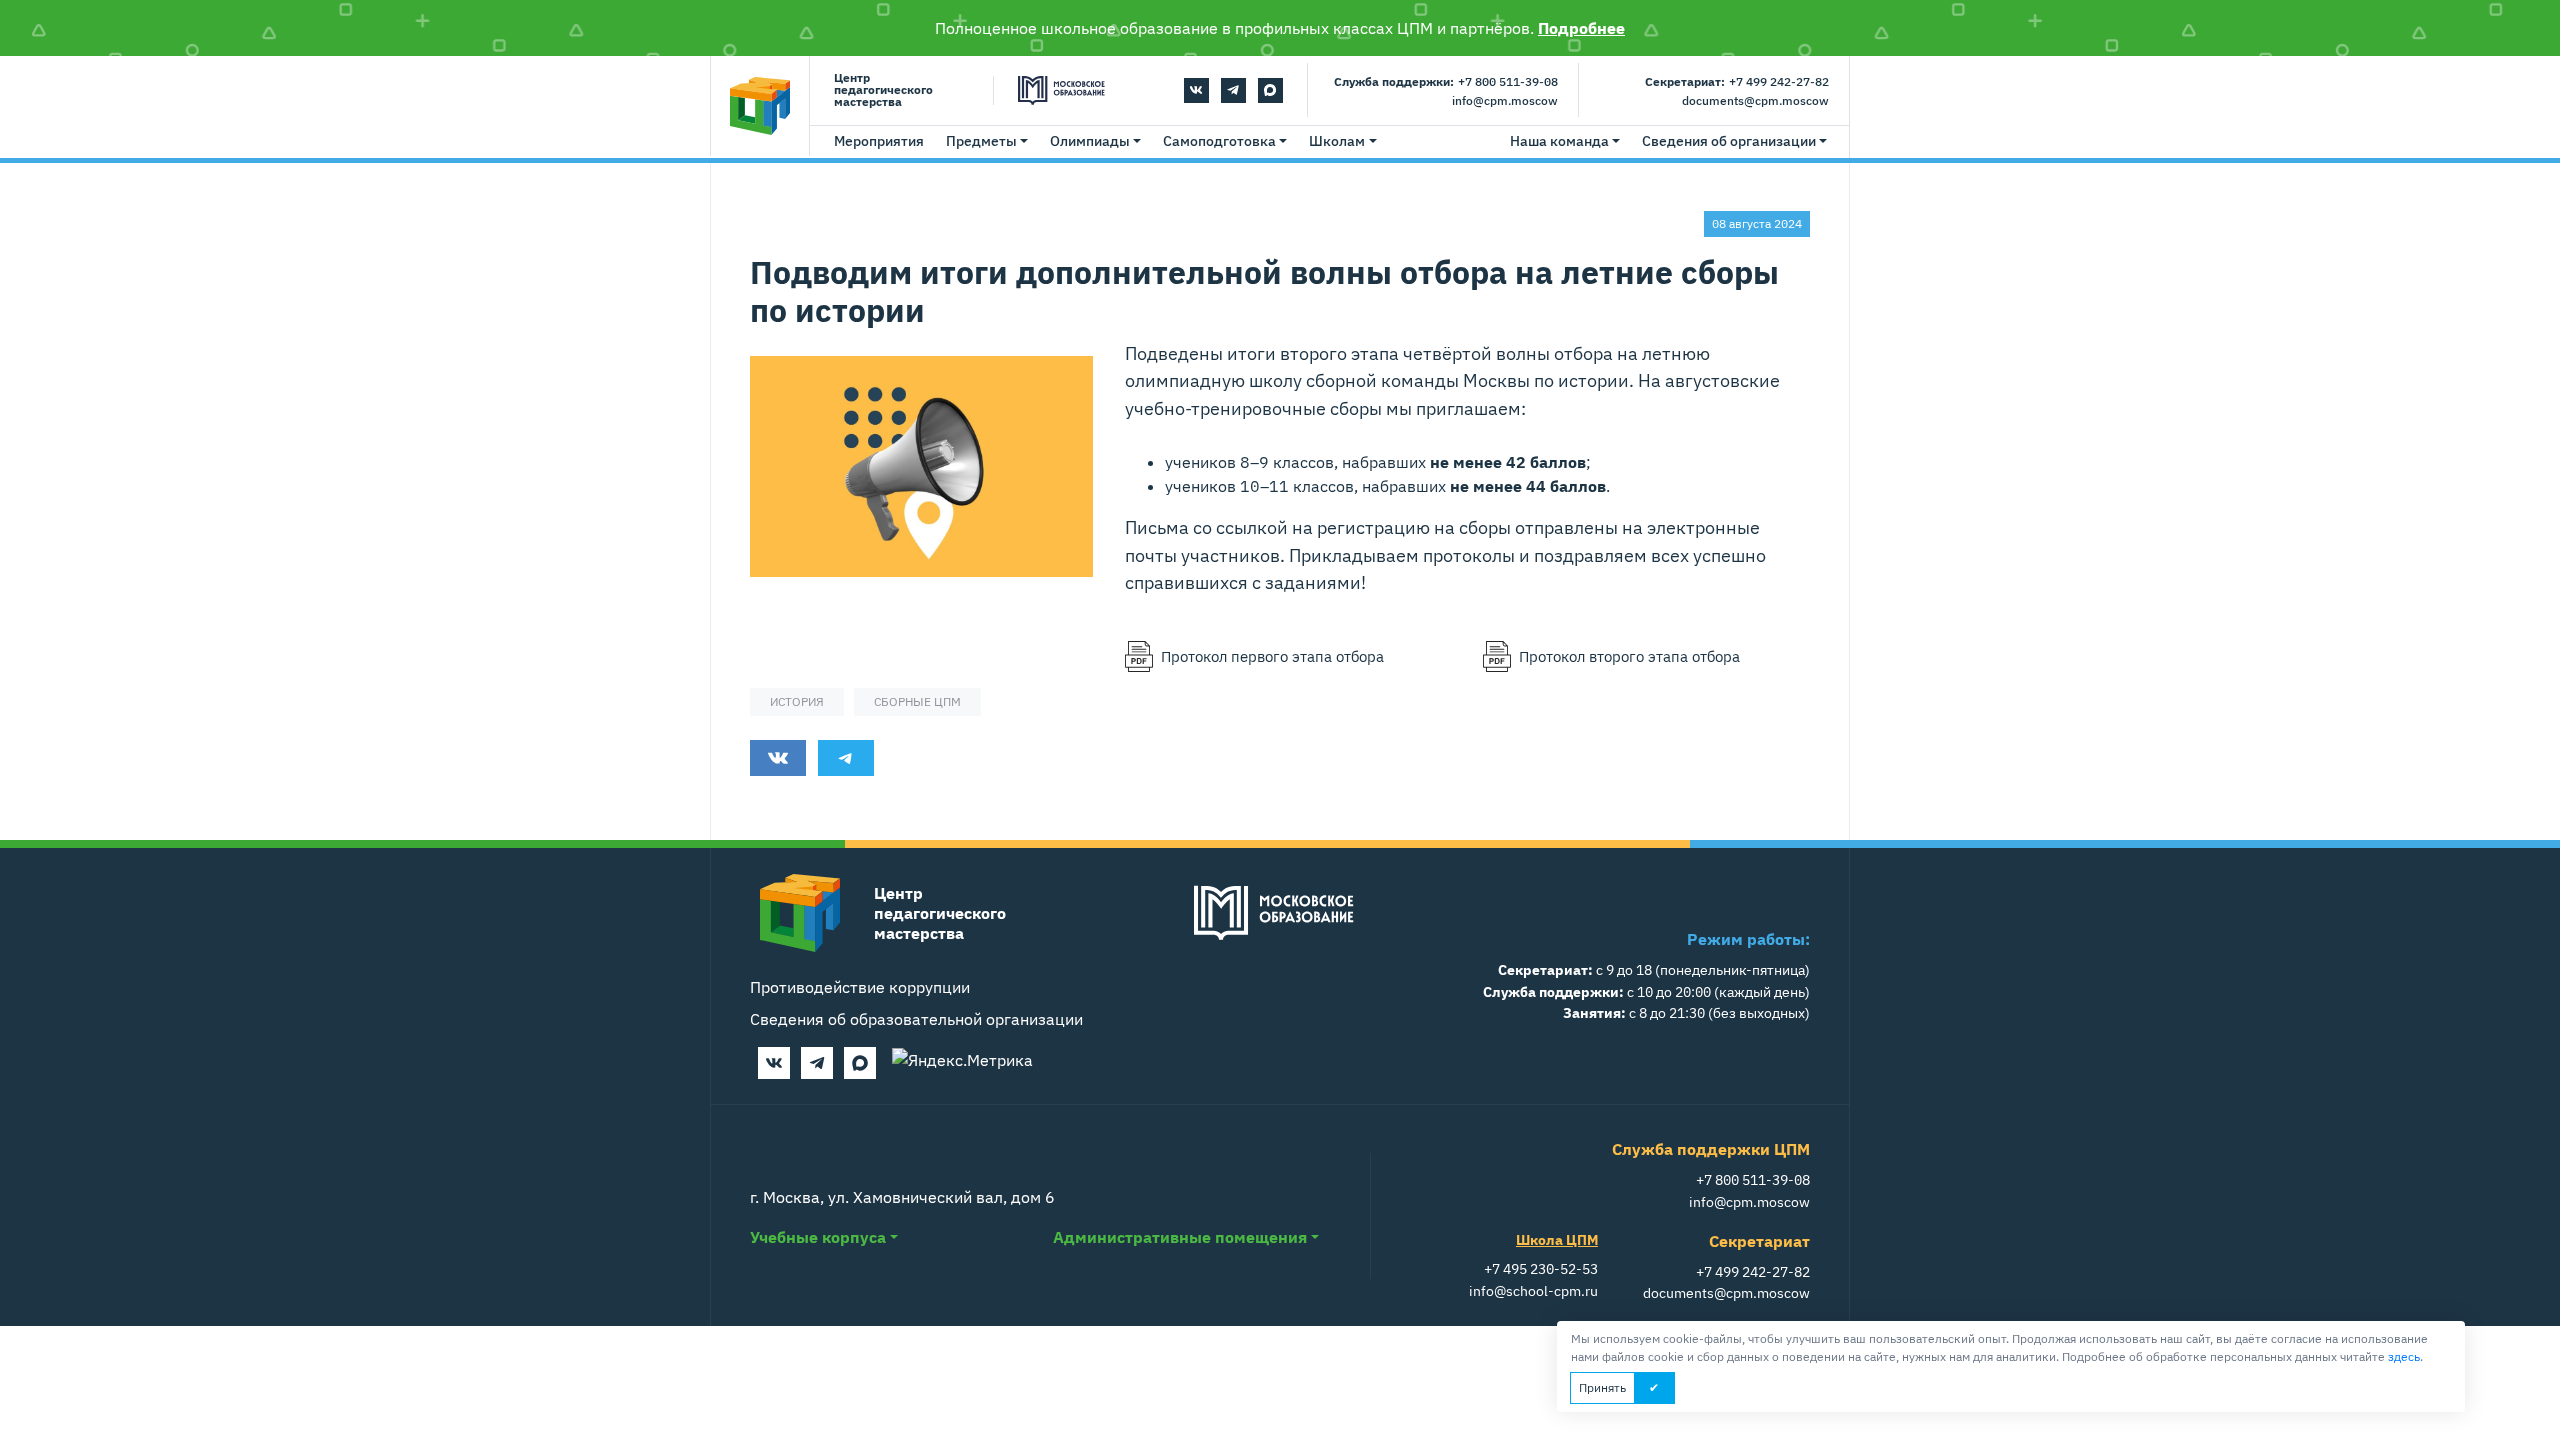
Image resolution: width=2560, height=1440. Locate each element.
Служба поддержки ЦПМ (1711, 1149)
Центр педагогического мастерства (883, 90)
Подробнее (1581, 28)
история (797, 701)
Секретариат (1759, 1241)
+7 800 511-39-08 (1508, 81)
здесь (2404, 1356)
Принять (1602, 1387)
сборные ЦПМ (917, 701)
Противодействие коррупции (860, 987)
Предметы (981, 141)
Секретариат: (1685, 81)
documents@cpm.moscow (1755, 100)
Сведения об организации (1729, 141)
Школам (1337, 141)
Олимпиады (1090, 141)
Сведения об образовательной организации (916, 1019)
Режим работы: (1748, 939)
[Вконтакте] (1196, 90)
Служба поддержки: (1394, 81)
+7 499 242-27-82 (1779, 81)
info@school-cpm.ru (1533, 1290)
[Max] (1270, 90)
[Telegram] (1233, 90)
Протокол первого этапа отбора (1272, 656)
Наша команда (1559, 141)
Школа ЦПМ (1557, 1239)
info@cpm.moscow (1505, 100)
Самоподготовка (1219, 141)
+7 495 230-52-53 (1541, 1268)
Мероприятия (879, 141)
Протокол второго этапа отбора (1629, 656)
